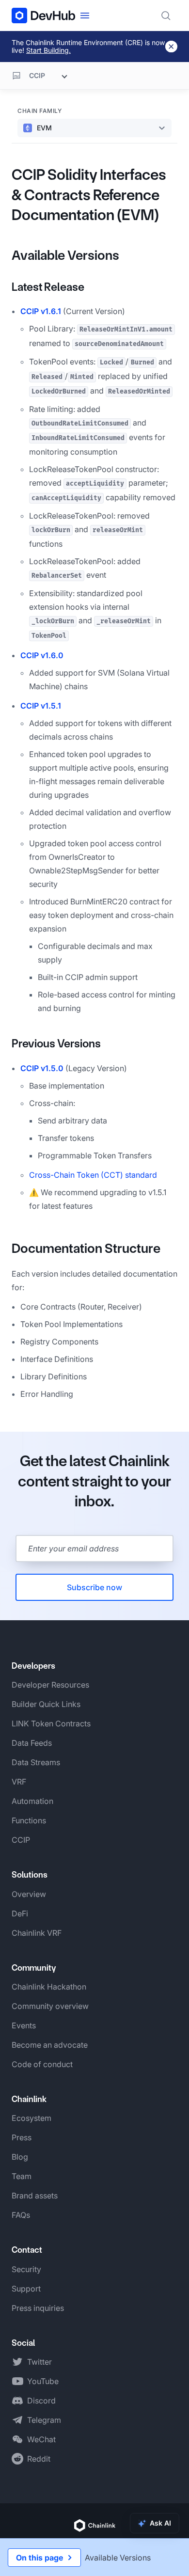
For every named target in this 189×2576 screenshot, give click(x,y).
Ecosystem (31, 2118)
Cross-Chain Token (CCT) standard (93, 1175)
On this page (39, 2558)
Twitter (39, 2362)
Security (26, 2269)
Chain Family (39, 111)
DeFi (20, 1913)
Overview (29, 1894)
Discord (41, 2401)
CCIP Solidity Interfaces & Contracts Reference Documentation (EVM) (89, 195)
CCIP (21, 1840)
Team (22, 2176)
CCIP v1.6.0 (42, 655)
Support (26, 2289)
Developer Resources (50, 1685)
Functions (29, 1820)
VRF (19, 1782)
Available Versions (65, 255)
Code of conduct (42, 2064)
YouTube (43, 2381)
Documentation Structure (86, 1248)
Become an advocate (50, 2045)
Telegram (44, 2420)
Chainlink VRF (37, 1933)
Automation (32, 1801)
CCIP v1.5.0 (42, 1068)
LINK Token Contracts (51, 1723)
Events (24, 2025)
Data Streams (36, 1762)
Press (22, 2137)
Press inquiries (38, 2308)
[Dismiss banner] (171, 47)
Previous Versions (56, 1043)
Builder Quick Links (46, 1704)
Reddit (39, 2459)
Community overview (50, 2006)
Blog (20, 2157)
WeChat (41, 2439)
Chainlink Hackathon (49, 1987)
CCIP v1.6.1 (41, 311)
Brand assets (35, 2196)
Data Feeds (32, 1743)
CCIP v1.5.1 (41, 706)
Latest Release (48, 287)
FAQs (21, 2215)
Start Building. (48, 50)
